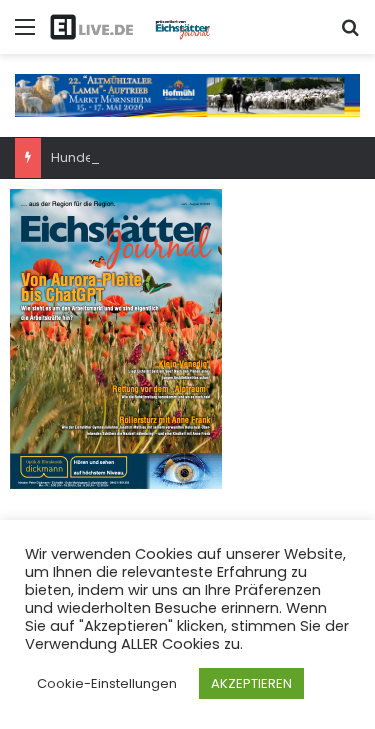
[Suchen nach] (350, 34)
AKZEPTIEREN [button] (251, 683)
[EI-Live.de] (130, 27)
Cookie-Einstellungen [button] (107, 683)
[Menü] (25, 34)
